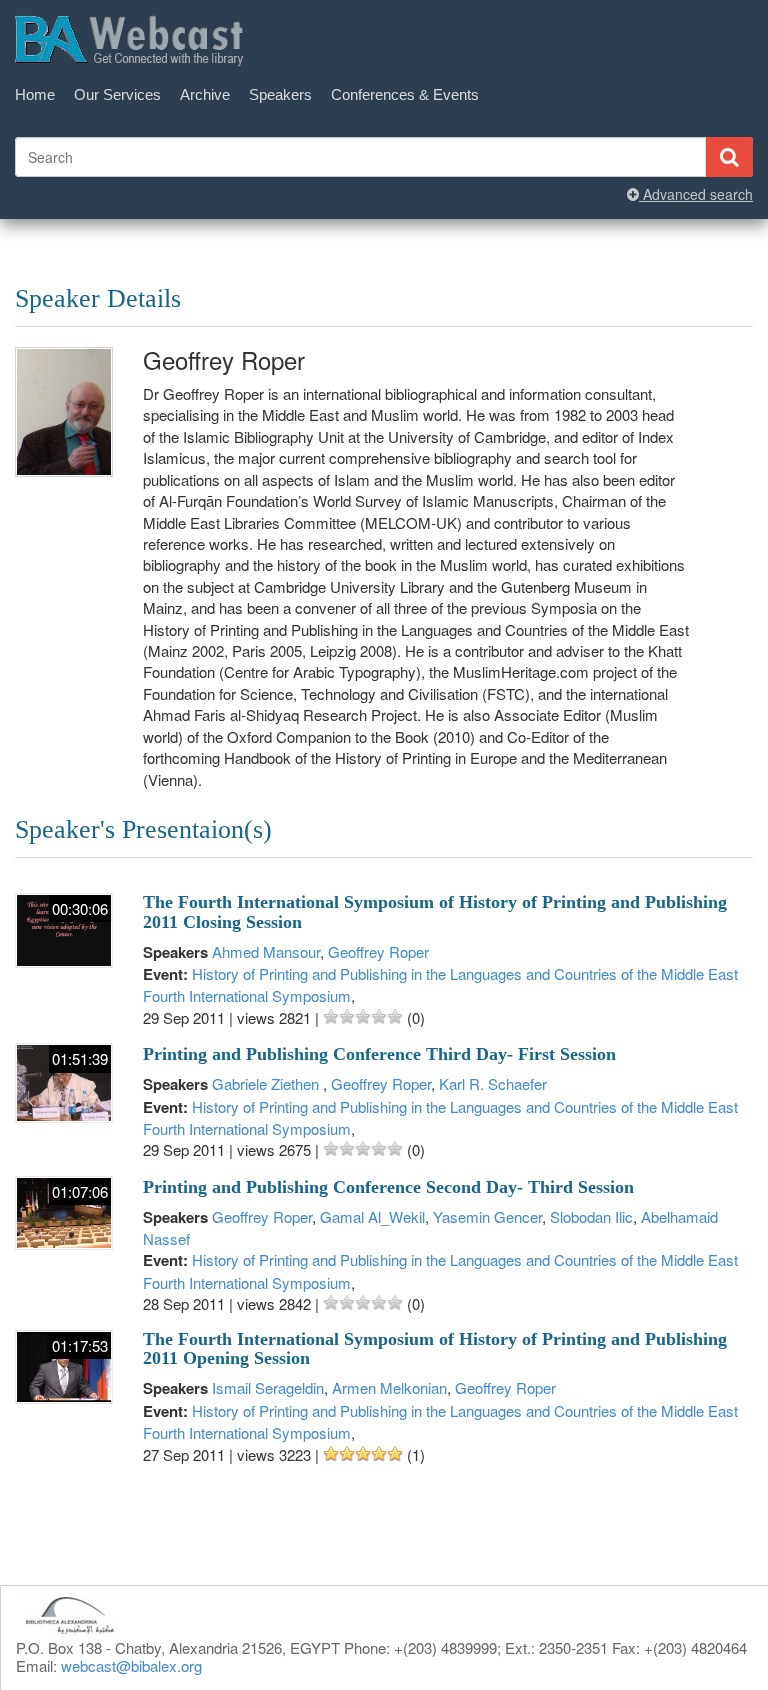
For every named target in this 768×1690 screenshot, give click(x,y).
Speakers (280, 94)
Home (35, 94)
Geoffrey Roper (378, 951)
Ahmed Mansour (266, 951)
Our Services (117, 94)
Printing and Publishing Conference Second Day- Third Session (388, 1187)
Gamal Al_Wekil (372, 1216)
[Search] (729, 157)
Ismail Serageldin (268, 1387)
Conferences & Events (405, 94)
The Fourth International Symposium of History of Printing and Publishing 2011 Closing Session (435, 912)
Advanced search (696, 194)
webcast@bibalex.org (131, 1665)
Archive (205, 94)
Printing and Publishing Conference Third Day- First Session (379, 1054)
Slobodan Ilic (591, 1216)
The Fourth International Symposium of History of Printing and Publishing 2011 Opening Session (435, 1349)
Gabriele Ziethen (267, 1083)
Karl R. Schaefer (493, 1083)
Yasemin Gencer (487, 1216)
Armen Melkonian (389, 1387)
